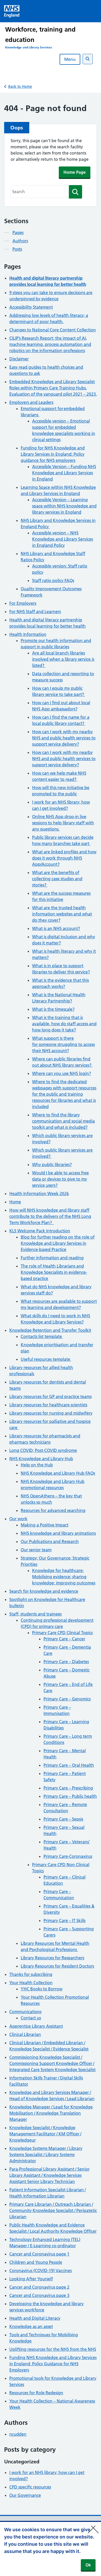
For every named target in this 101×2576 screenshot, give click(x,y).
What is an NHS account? (56, 928)
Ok (88, 2565)
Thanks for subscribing (31, 1974)
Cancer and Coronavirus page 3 (39, 2295)
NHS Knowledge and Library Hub (41, 1459)
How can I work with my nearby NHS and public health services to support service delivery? (64, 738)
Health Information (28, 634)
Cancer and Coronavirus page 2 (39, 2287)
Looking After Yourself (31, 2279)
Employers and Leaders (31, 402)
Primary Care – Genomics (67, 1699)
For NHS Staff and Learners (35, 612)
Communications (25, 2012)
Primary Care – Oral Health (69, 1765)
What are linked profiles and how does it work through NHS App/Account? (64, 858)
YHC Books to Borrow (42, 1989)
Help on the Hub (37, 1465)
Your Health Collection (31, 1983)
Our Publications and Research (50, 1541)
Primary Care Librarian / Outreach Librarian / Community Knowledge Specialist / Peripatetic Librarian (53, 2210)
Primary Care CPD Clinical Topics (62, 1633)
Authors (20, 241)
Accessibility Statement (31, 307)
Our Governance (25, 2495)
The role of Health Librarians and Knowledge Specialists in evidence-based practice (54, 1272)
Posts (17, 249)
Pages (18, 232)
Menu (70, 59)
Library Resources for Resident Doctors (57, 1966)
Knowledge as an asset (31, 2326)
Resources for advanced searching (53, 1510)
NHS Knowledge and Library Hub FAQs (58, 1473)
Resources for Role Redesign (36, 2393)
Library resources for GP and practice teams (51, 1396)
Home (15, 1202)
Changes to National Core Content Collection (53, 330)
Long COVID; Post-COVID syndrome (43, 1450)
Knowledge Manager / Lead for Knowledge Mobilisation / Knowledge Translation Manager (51, 2113)
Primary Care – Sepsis (63, 1819)
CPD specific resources (30, 2487)
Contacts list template (42, 1336)
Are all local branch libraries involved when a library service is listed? (63, 659)
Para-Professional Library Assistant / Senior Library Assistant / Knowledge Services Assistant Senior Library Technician (49, 2175)
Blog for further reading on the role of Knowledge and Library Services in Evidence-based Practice (58, 1243)
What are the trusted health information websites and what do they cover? (62, 914)
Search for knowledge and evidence (44, 1591)
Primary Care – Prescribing (68, 1788)
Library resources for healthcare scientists (48, 1405)
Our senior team (36, 1550)
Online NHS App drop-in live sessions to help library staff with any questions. (63, 823)
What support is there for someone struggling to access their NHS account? (63, 1044)
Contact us (31, 2018)
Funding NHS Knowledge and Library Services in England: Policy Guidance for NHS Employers (53, 2364)
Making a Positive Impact (45, 1525)
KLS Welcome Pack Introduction (40, 1231)
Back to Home (20, 86)
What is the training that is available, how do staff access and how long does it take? (64, 1024)
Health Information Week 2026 (39, 1194)
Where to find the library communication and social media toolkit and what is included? (63, 1121)
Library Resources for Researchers (52, 1958)
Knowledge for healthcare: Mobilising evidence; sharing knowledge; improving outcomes (64, 1577)
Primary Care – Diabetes (66, 1662)
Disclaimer (19, 359)
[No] (95, 2526)
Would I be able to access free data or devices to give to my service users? (60, 1179)
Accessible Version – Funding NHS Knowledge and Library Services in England (64, 473)
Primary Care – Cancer (64, 1639)
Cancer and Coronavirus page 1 (39, 2254)
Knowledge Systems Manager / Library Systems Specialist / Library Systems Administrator (46, 2155)
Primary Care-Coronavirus (68, 1856)
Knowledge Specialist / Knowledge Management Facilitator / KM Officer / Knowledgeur (45, 2134)
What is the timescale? (53, 1009)
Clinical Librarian (25, 2034)
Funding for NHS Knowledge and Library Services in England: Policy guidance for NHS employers (53, 454)
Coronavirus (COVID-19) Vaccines (41, 2271)
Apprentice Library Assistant (36, 2026)
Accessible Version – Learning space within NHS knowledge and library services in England (64, 506)
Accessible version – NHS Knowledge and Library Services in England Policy (63, 539)
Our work (18, 1519)
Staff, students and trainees (35, 1614)
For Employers (23, 603)
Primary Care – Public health (70, 1796)
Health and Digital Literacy (35, 2318)
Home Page (75, 172)
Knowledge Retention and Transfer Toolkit (50, 1330)
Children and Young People (36, 2262)
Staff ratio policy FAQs (53, 580)
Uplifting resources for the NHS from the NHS (53, 2349)
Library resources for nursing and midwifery (51, 1413)
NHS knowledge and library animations (58, 1533)
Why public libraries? (52, 1165)
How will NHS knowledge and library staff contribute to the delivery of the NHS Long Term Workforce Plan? (50, 1216)
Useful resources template (46, 1359)
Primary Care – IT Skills (64, 1920)
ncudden (18, 2434)
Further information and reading (52, 1258)
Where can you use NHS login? (62, 1073)
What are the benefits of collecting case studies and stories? (57, 879)
